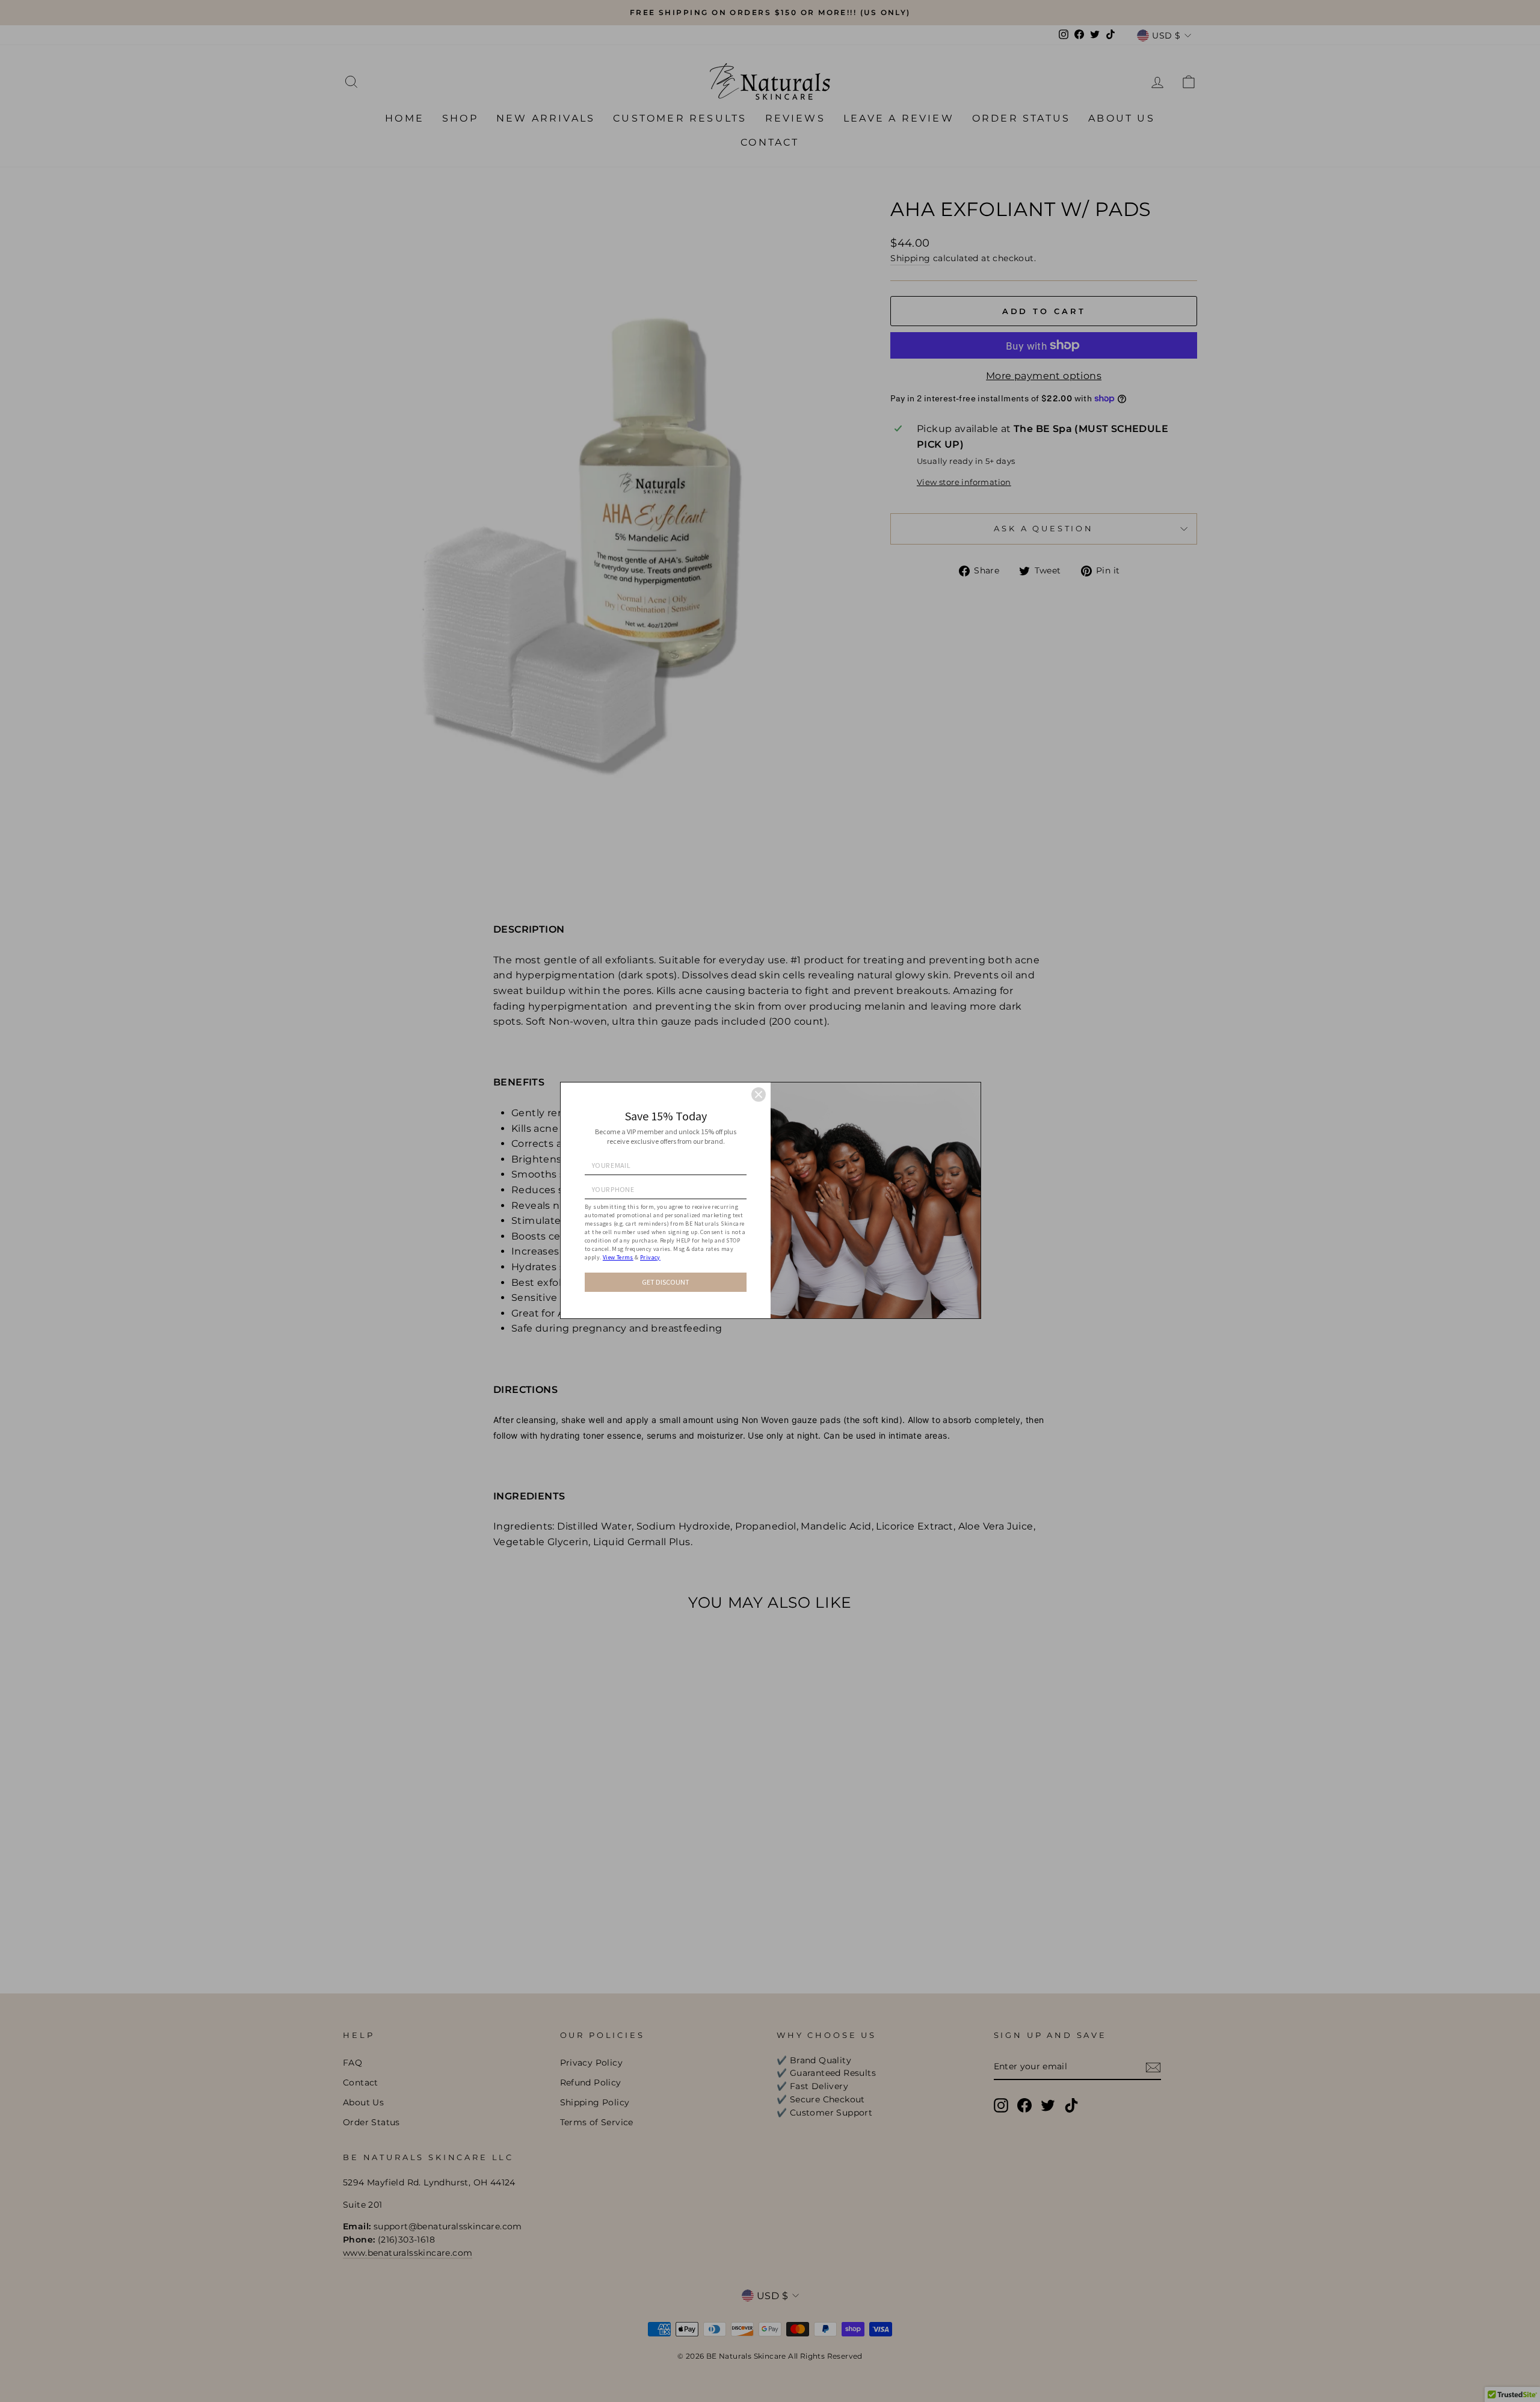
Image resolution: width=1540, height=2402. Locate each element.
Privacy (650, 1257)
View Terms (618, 1257)
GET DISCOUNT (666, 1282)
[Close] (759, 1094)
